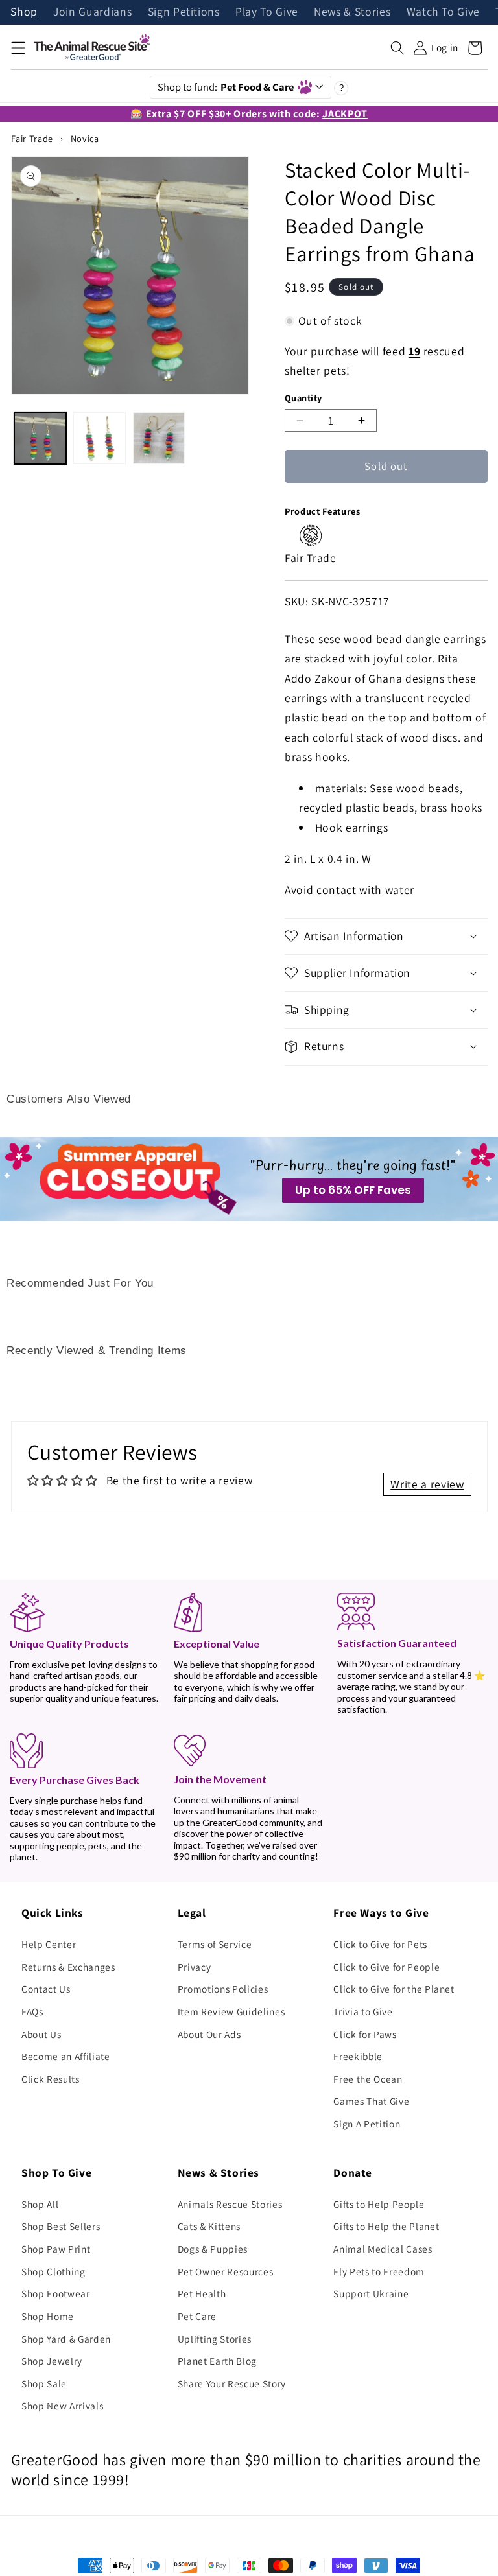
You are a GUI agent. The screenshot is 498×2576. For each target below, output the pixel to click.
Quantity (303, 398)
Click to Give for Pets (380, 1944)
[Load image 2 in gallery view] (99, 438)
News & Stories (352, 12)
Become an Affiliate (66, 2056)
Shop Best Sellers (61, 2226)
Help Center (49, 1944)
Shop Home (48, 2316)
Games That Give (371, 2101)
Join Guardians (92, 12)
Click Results (51, 2079)
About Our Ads (209, 2034)
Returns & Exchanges (68, 1967)
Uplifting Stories (215, 2339)
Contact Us (46, 1989)
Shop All (40, 2204)
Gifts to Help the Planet (386, 2226)
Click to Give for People (386, 1967)
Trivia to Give (363, 2011)
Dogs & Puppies (213, 2249)
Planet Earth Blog (217, 2361)
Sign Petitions (184, 12)
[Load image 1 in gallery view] (40, 438)
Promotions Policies (223, 1989)
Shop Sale (44, 2383)
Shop (24, 12)
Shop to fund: (226, 87)
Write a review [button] (427, 1484)
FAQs (32, 2011)
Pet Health (202, 2293)
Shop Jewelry (52, 2361)
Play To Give (267, 12)
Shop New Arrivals (62, 2406)
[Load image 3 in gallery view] (159, 438)
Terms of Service (215, 1944)
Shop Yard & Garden (66, 2339)
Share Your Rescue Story (232, 2383)
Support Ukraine (371, 2293)
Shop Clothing (53, 2271)
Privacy (195, 1967)
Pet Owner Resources (226, 2271)
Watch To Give (444, 12)
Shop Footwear (56, 2293)
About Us (41, 2034)
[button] (18, 48)
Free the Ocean (368, 2079)
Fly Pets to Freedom (379, 2271)
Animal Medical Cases (383, 2249)
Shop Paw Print (56, 2249)
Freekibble (358, 2056)
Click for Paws (365, 2034)
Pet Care (197, 2316)
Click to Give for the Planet (394, 1989)
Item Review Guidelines (231, 2011)
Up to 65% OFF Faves (353, 1190)
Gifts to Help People (379, 2204)
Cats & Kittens (209, 2226)
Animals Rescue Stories (230, 2204)
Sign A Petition (367, 2124)
